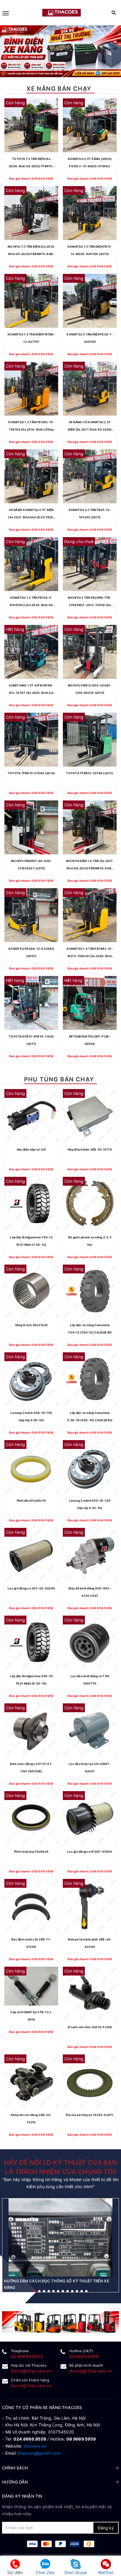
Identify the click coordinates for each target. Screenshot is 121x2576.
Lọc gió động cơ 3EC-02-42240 (31, 1588)
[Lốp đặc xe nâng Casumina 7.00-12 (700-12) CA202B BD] (90, 1292)
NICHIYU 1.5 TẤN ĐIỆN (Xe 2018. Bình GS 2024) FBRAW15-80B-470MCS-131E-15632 (31, 251)
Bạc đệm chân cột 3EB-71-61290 (31, 1943)
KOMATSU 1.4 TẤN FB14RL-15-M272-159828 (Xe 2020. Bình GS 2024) (90, 953)
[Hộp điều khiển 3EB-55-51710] (90, 1116)
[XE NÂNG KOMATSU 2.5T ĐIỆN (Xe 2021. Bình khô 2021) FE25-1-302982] (31, 476)
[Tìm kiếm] (114, 13)
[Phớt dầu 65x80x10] (31, 1467)
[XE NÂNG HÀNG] (60, 2322)
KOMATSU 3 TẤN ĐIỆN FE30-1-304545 (90, 338)
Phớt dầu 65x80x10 (31, 1500)
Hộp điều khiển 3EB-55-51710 (90, 1149)
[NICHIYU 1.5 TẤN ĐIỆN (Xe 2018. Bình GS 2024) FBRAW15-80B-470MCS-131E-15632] (31, 213)
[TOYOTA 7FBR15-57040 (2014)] (31, 740)
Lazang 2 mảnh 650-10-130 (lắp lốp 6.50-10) (90, 1504)
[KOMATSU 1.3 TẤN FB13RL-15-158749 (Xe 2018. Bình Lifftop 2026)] (31, 389)
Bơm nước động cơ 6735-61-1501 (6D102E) (31, 1767)
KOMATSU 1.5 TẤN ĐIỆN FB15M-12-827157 (31, 338)
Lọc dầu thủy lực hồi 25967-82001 (90, 1767)
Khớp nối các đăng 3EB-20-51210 (31, 2118)
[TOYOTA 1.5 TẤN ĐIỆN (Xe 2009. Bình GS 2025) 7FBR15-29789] (31, 125)
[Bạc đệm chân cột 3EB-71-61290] (31, 1906)
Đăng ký (106, 2528)
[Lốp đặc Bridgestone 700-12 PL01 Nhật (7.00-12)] (31, 1204)
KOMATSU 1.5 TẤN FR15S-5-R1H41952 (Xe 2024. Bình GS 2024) (31, 602)
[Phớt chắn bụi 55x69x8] (31, 1818)
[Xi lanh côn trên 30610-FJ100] (90, 1994)
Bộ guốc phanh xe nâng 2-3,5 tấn (90, 1241)
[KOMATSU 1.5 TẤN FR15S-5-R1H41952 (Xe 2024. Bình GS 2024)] (31, 564)
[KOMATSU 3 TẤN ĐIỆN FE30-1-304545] (90, 301)
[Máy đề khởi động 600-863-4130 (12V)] (90, 1555)
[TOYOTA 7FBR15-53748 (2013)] (90, 740)
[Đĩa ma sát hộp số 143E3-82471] (90, 2081)
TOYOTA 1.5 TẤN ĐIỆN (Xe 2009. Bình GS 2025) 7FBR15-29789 (31, 163)
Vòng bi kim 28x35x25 (31, 1325)
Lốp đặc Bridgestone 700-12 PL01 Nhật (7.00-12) (31, 1241)
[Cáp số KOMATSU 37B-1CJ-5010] (31, 1986)
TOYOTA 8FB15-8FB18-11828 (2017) (31, 1040)
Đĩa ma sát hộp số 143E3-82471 (90, 2115)
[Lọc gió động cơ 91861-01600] (90, 1818)
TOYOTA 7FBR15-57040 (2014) (31, 773)
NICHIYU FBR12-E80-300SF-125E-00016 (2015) (90, 689)
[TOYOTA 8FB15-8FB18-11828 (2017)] (31, 1003)
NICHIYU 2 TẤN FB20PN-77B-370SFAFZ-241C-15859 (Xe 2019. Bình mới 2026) (90, 602)
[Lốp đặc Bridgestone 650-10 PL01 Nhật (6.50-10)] (31, 1643)
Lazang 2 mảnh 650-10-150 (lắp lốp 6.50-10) (31, 1416)
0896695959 (84, 2356)
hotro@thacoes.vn (31, 2371)
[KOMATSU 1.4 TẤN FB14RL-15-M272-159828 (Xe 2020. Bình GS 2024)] (90, 915)
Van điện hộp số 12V (31, 1149)
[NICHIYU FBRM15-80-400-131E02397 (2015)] (31, 827)
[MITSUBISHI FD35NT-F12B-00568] (90, 1003)
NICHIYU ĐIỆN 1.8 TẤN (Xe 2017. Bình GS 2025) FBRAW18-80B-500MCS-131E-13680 (90, 866)
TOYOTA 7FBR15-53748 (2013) (90, 773)
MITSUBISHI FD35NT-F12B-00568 (90, 1040)
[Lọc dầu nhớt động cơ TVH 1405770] (90, 1643)
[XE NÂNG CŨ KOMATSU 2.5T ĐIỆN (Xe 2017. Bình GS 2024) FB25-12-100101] (90, 389)
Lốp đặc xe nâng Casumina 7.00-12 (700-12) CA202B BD (90, 1329)
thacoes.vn (35, 2446)
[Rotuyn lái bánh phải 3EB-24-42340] (90, 1906)
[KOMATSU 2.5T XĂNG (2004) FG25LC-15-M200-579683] (90, 125)
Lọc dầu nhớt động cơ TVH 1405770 (90, 1680)
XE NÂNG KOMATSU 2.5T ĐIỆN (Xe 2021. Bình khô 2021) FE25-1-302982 (31, 514)
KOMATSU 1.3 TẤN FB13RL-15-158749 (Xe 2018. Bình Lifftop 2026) (31, 427)
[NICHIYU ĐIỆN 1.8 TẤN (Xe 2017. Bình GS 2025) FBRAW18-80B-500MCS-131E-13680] (90, 827)
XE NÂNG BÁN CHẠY (59, 89)
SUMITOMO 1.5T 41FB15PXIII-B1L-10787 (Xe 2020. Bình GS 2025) (31, 690)
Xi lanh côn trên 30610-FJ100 (90, 2027)
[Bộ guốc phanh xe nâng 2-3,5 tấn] (90, 1204)
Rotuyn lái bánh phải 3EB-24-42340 (90, 1943)
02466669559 (27, 2356)
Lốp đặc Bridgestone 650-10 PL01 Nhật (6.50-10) (31, 1680)
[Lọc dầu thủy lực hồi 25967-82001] (90, 1730)
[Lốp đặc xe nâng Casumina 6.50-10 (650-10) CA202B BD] (90, 1379)
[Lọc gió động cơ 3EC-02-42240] (31, 1555)
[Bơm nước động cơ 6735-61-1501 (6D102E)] (31, 1730)
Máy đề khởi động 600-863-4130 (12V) (90, 1592)
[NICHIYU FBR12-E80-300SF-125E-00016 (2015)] (90, 652)
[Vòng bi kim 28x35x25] (31, 1292)
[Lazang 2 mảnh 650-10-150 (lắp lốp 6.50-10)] (31, 1379)
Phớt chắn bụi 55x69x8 (31, 1852)
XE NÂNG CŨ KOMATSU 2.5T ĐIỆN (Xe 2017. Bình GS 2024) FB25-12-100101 (90, 427)
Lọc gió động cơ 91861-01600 (90, 1852)
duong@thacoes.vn (91, 2371)
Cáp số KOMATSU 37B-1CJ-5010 (31, 2016)
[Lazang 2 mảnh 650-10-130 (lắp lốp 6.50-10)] (90, 1467)
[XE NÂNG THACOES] (61, 13)
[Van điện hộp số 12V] (31, 1116)
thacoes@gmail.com (39, 2453)
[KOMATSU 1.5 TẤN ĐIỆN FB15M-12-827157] (31, 301)
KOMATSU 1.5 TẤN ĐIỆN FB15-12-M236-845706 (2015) (90, 250)
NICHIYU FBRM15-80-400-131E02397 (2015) (31, 865)
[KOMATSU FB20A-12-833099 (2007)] (31, 915)
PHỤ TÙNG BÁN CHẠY (59, 1079)
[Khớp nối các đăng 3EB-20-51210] (31, 2081)
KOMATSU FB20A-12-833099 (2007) (31, 952)
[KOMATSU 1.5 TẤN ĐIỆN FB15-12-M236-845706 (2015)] (90, 213)
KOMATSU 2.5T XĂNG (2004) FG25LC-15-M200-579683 (90, 162)
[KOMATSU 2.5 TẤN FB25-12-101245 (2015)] (90, 476)
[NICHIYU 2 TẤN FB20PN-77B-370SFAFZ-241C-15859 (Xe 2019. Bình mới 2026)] (90, 564)
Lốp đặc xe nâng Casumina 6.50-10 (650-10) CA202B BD (90, 1416)
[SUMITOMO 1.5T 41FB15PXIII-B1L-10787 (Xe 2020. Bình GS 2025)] (31, 652)
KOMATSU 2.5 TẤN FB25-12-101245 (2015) (90, 513)
